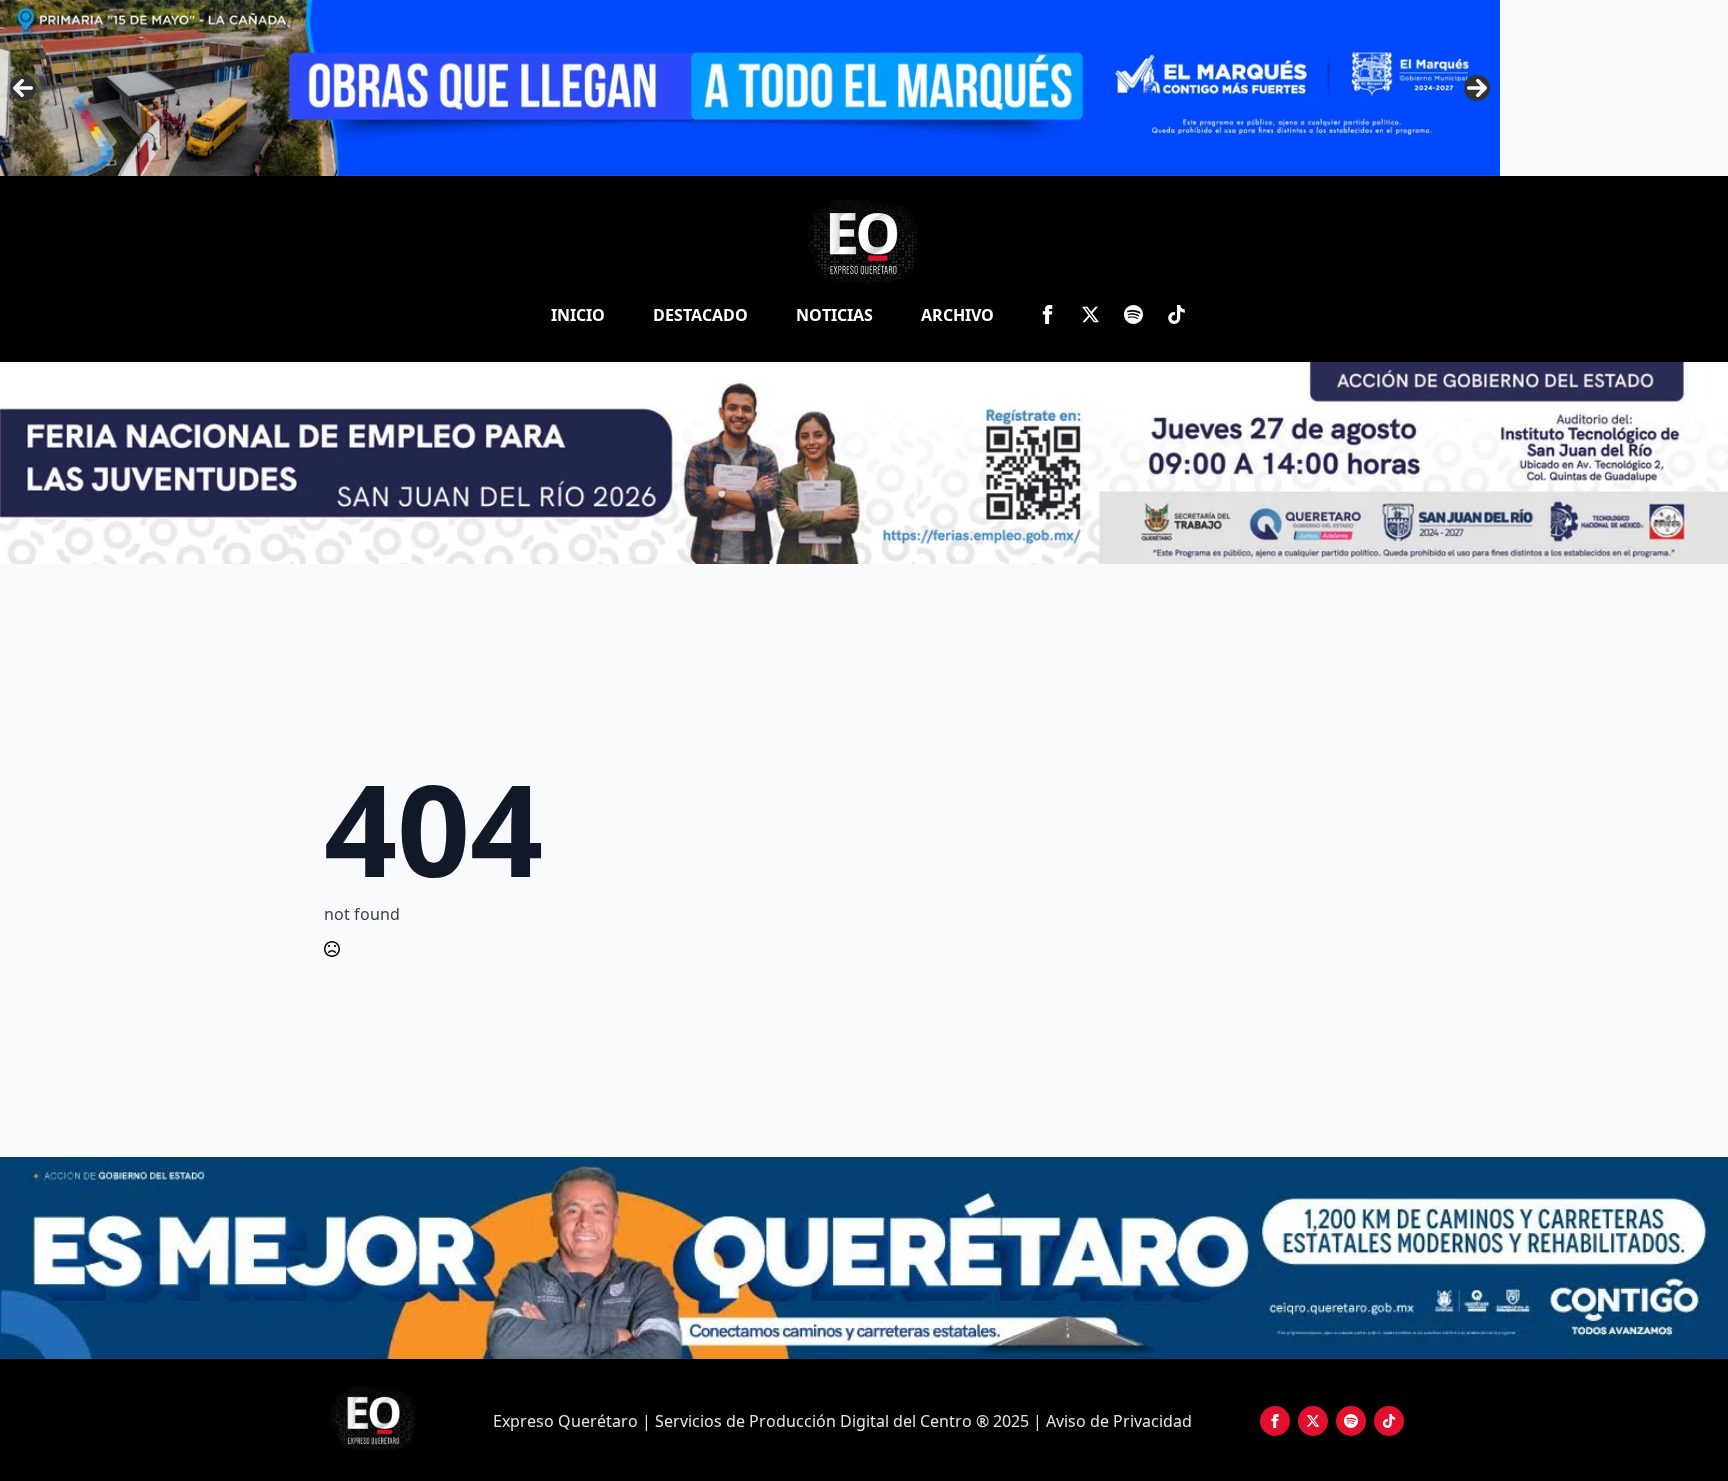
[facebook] (1047, 314)
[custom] (1133, 314)
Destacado (700, 315)
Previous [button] (23, 88)
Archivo (957, 315)
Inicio (578, 315)
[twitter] (1090, 314)
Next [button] (1477, 88)
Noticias (834, 315)
